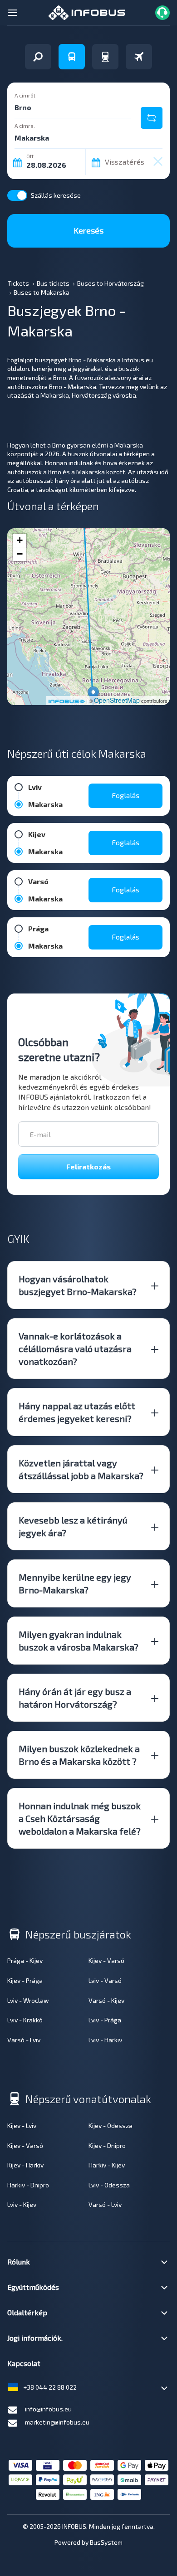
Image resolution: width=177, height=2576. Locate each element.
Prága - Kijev (25, 1960)
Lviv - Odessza (109, 2185)
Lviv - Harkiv (105, 2040)
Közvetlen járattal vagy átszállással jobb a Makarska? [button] (81, 1469)
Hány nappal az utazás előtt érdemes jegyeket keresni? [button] (77, 1412)
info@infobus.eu (48, 2409)
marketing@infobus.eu (57, 2422)
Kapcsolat (24, 2363)
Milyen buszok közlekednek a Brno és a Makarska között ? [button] (79, 1755)
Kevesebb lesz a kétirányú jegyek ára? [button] (73, 1526)
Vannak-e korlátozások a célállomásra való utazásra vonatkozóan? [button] (75, 1349)
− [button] (20, 554)
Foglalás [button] (125, 795)
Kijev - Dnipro (107, 2145)
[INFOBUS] (87, 12)
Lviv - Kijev (22, 2204)
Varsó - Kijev (106, 2000)
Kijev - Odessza (111, 2126)
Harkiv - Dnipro (28, 2185)
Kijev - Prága (25, 1980)
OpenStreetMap (117, 700)
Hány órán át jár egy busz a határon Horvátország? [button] (75, 1698)
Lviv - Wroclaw (28, 2000)
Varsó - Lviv (24, 2040)
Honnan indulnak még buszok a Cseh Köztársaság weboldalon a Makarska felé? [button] (80, 1818)
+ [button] (20, 540)
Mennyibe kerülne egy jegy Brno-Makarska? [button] (75, 1583)
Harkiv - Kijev (107, 2165)
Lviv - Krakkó (25, 2020)
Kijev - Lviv (22, 2126)
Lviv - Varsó (105, 1980)
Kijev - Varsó (106, 1960)
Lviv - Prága (105, 2020)
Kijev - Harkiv (25, 2165)
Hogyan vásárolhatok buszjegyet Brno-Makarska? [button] (78, 1285)
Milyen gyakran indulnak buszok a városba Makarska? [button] (79, 1641)
